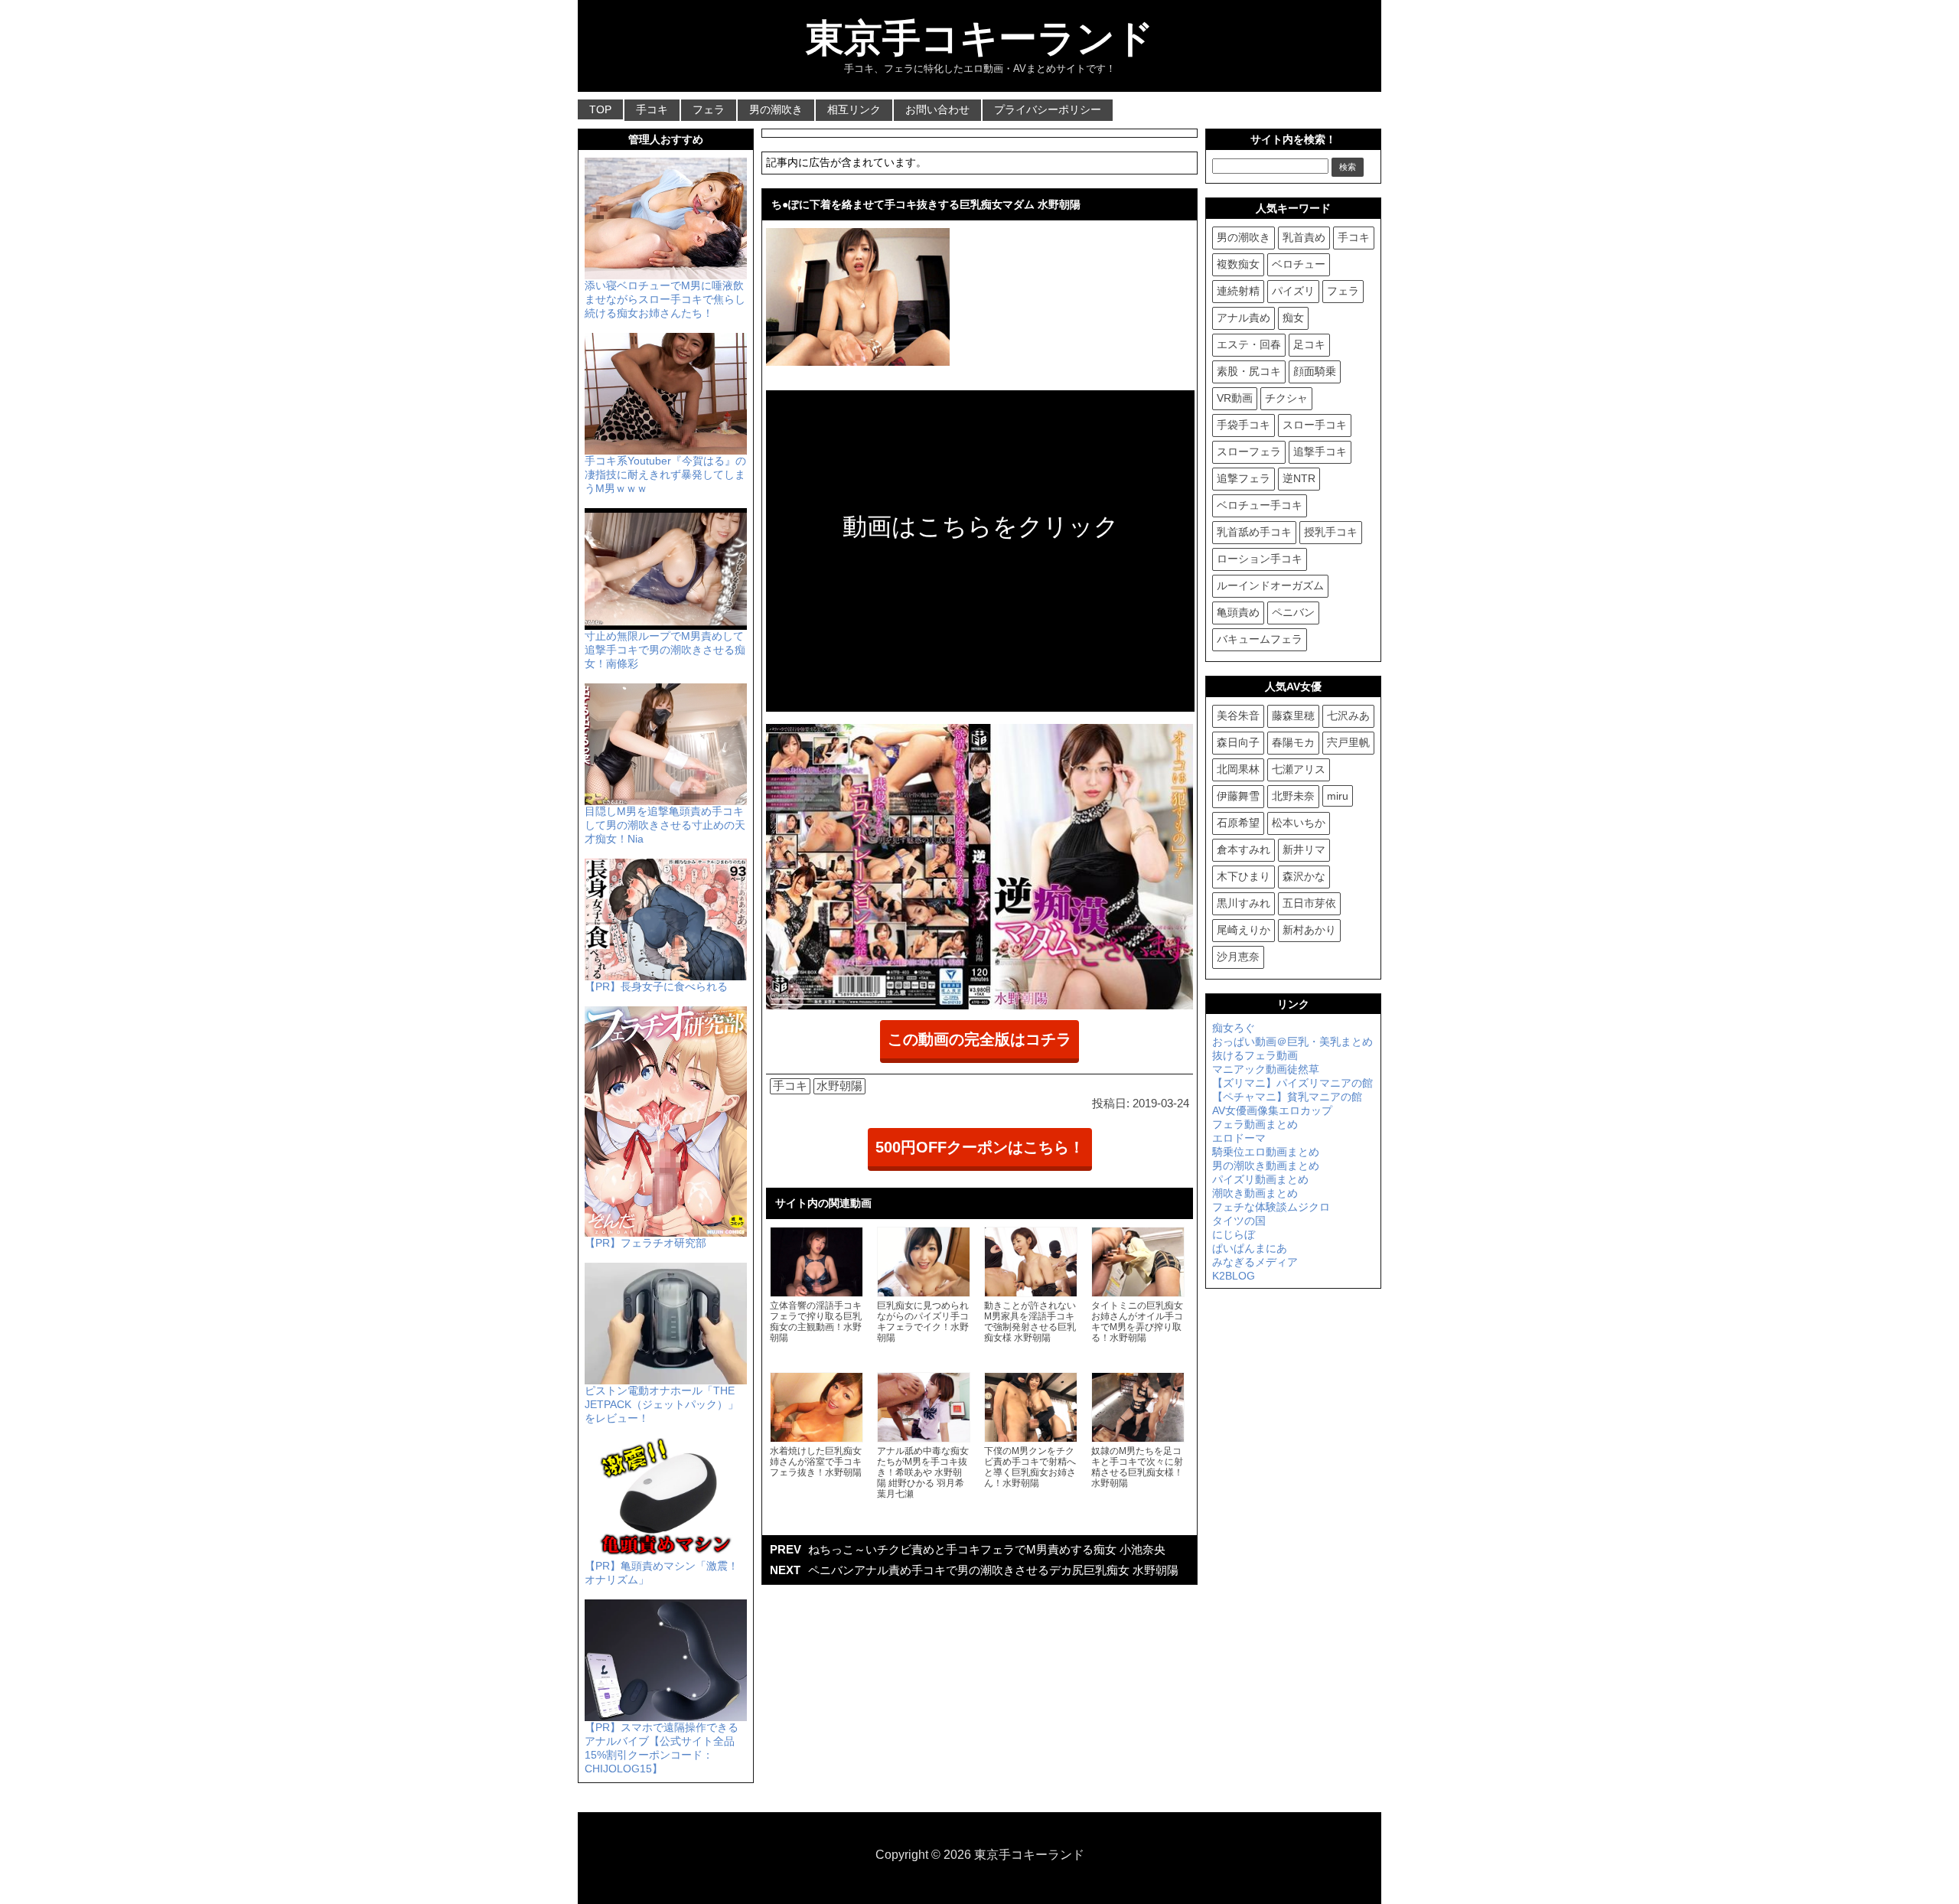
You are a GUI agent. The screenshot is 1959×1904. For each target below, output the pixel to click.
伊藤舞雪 (1238, 796)
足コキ (1309, 344)
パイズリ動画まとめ (1260, 1179)
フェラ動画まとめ (1255, 1124)
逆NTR (1299, 478)
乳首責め (1304, 237)
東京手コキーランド (980, 38)
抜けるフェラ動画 (1255, 1055)
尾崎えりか (1244, 930)
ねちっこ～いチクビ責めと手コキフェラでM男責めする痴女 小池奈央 (987, 1549)
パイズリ (1293, 291)
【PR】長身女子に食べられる (656, 986)
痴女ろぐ (1234, 1028)
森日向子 (1238, 742)
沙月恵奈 (1238, 957)
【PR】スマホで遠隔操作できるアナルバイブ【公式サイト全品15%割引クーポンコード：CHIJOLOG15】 (662, 1748)
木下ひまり (1244, 876)
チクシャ (1286, 398)
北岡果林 (1238, 769)
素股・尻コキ (1249, 371)
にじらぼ (1234, 1234)
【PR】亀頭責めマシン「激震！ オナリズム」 (662, 1573)
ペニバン (1293, 612)
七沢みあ (1348, 716)
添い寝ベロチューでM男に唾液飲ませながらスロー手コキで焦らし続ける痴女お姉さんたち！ (665, 299)
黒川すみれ (1244, 903)
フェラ (709, 109)
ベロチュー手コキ (1260, 505)
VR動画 (1235, 398)
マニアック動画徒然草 (1266, 1069)
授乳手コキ (1331, 532)
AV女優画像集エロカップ (1272, 1110)
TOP (600, 109)
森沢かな (1304, 876)
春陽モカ (1293, 742)
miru (1338, 796)
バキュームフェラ (1260, 639)
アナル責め (1244, 318)
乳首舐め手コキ (1254, 532)
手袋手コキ (1244, 425)
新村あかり (1309, 930)
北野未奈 (1293, 796)
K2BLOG (1234, 1276)
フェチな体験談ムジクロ (1271, 1207)
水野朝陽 (839, 1086)
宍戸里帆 (1348, 742)
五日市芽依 (1309, 903)
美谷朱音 (1238, 716)
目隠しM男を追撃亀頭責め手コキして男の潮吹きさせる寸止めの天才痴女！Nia (665, 825)
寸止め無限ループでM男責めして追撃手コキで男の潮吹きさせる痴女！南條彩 (665, 650)
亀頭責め (1238, 612)
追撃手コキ (1320, 452)
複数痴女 (1238, 264)
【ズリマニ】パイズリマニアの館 (1292, 1083)
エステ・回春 (1249, 344)
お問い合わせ (937, 109)
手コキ (652, 109)
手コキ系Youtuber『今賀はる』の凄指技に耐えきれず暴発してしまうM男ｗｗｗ (665, 474)
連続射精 (1238, 291)
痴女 (1293, 318)
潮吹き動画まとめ (1255, 1193)
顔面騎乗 (1315, 371)
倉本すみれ (1244, 849)
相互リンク (854, 109)
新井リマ (1304, 849)
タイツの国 (1239, 1221)
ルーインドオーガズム (1270, 585)
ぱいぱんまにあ (1250, 1248)
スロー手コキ (1315, 425)
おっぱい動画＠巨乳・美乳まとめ (1292, 1042)
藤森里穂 (1293, 716)
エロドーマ (1239, 1138)
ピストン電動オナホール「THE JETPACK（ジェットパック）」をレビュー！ (662, 1404)
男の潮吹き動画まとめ (1266, 1166)
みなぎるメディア (1255, 1262)
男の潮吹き (776, 109)
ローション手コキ (1260, 559)
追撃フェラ (1244, 478)
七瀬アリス (1299, 769)
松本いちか (1299, 823)
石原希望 (1238, 823)
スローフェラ (1249, 452)
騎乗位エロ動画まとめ (1266, 1152)
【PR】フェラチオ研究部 (645, 1243)
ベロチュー (1299, 264)
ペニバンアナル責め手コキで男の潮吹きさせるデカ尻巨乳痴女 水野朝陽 (993, 1570)
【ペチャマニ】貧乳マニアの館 (1287, 1097)
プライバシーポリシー (1048, 109)
